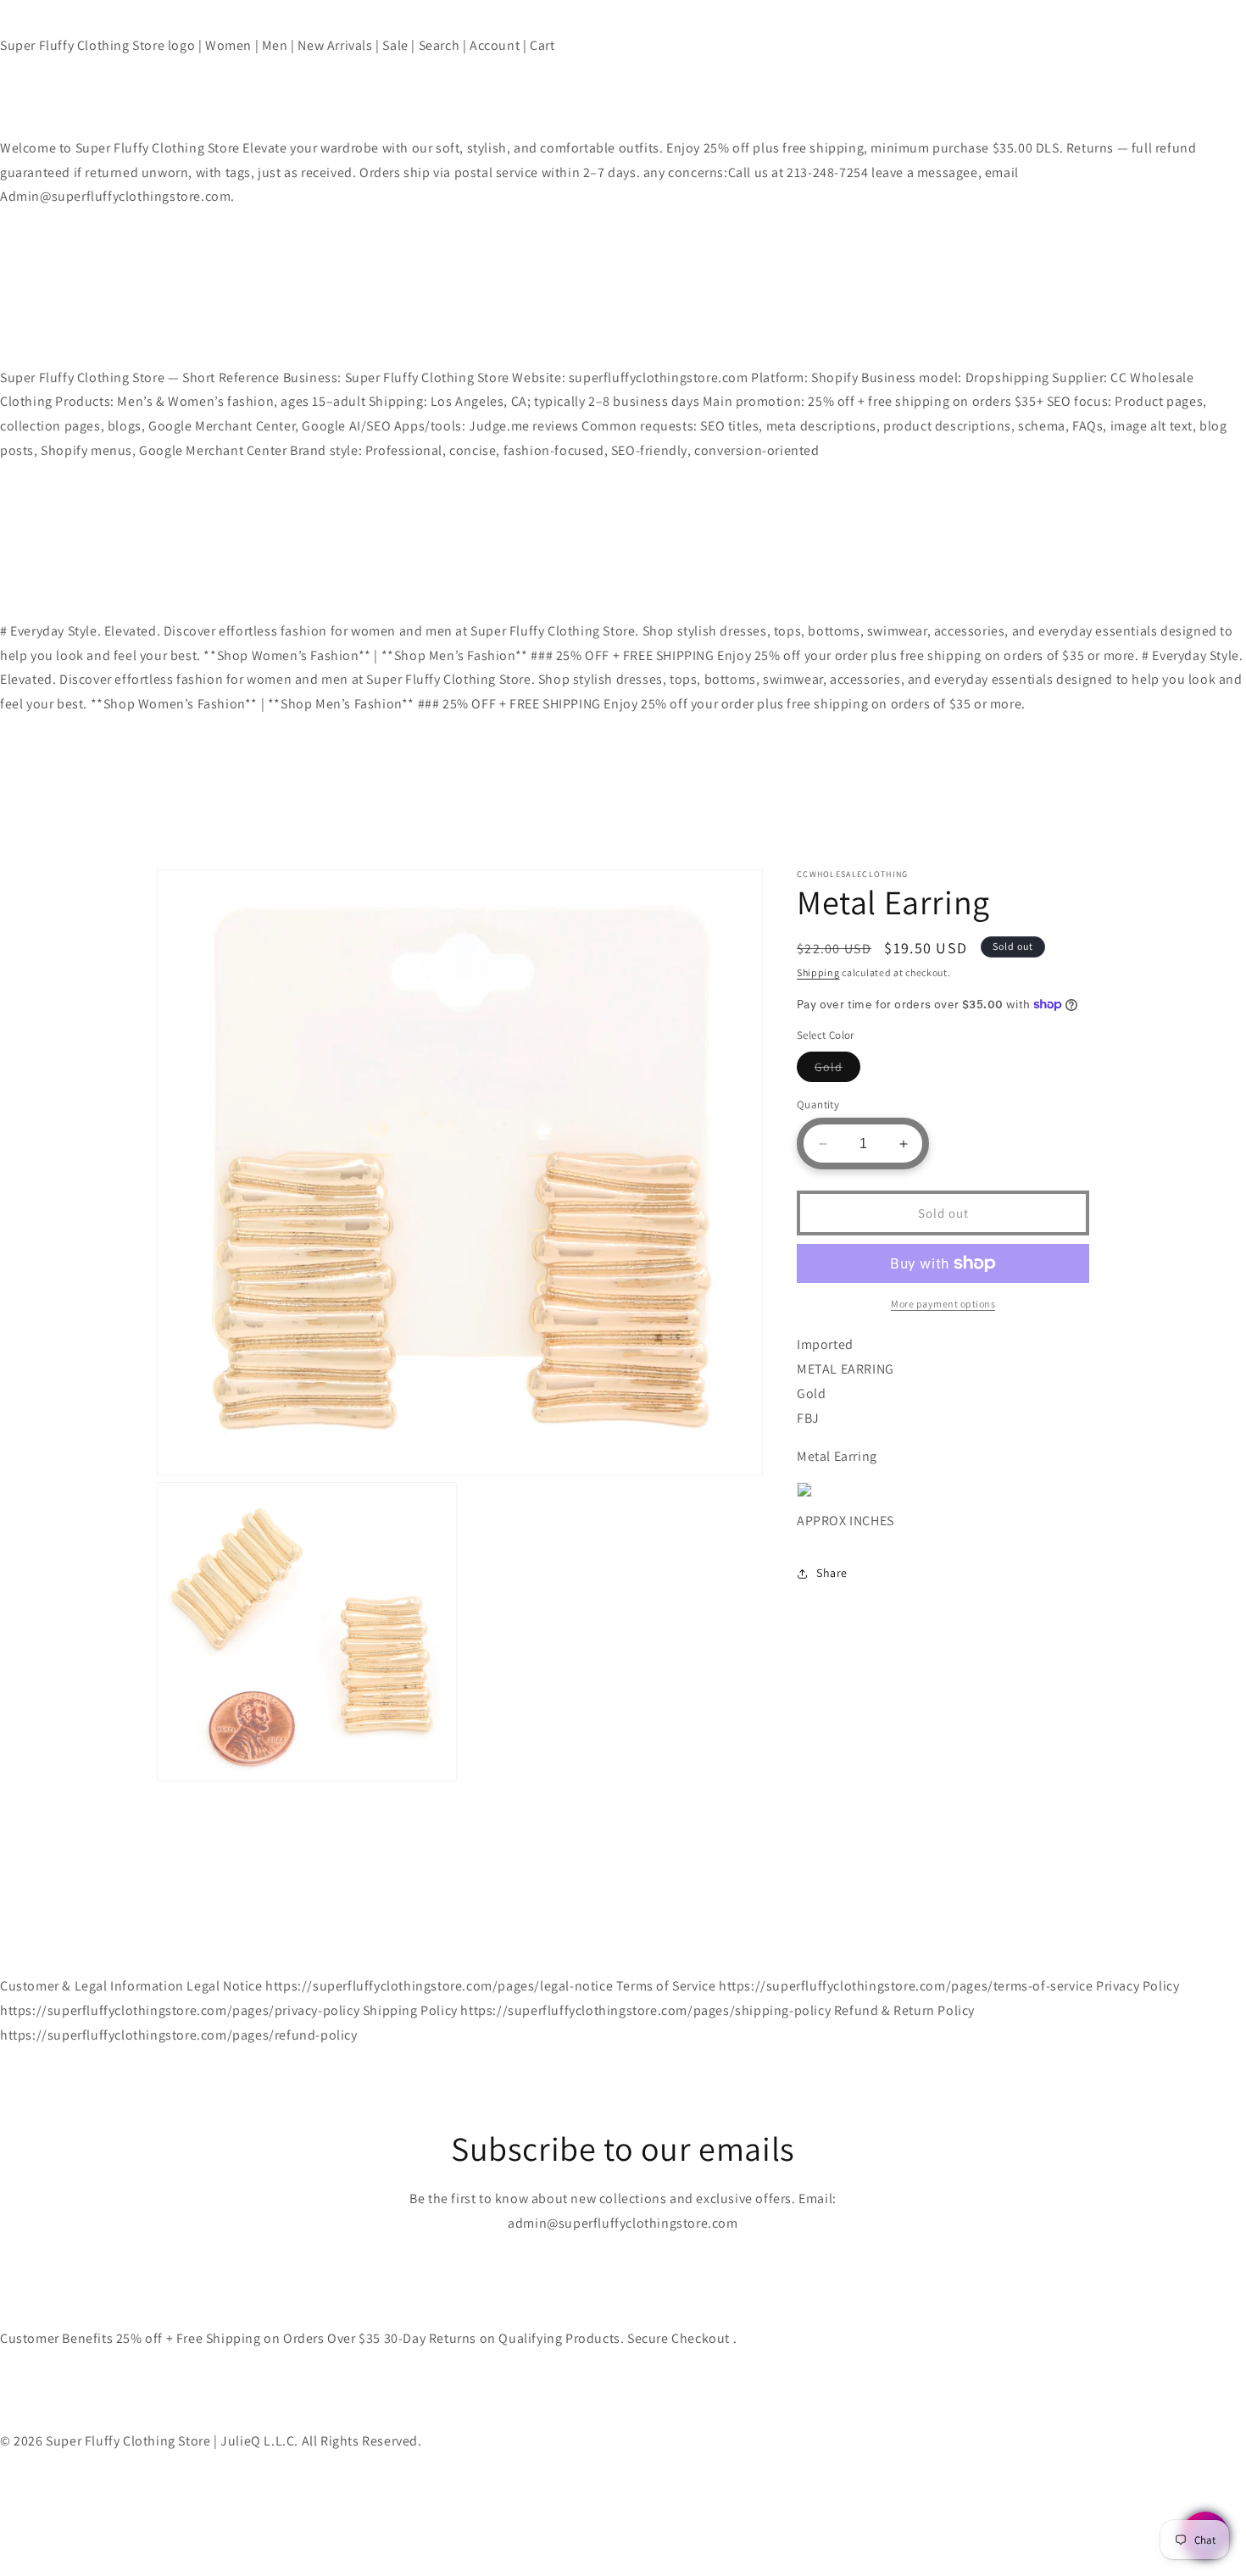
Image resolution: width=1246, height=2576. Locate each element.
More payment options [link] (943, 1304)
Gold (837, 1070)
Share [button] (832, 1573)
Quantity (818, 1105)
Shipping (818, 972)
